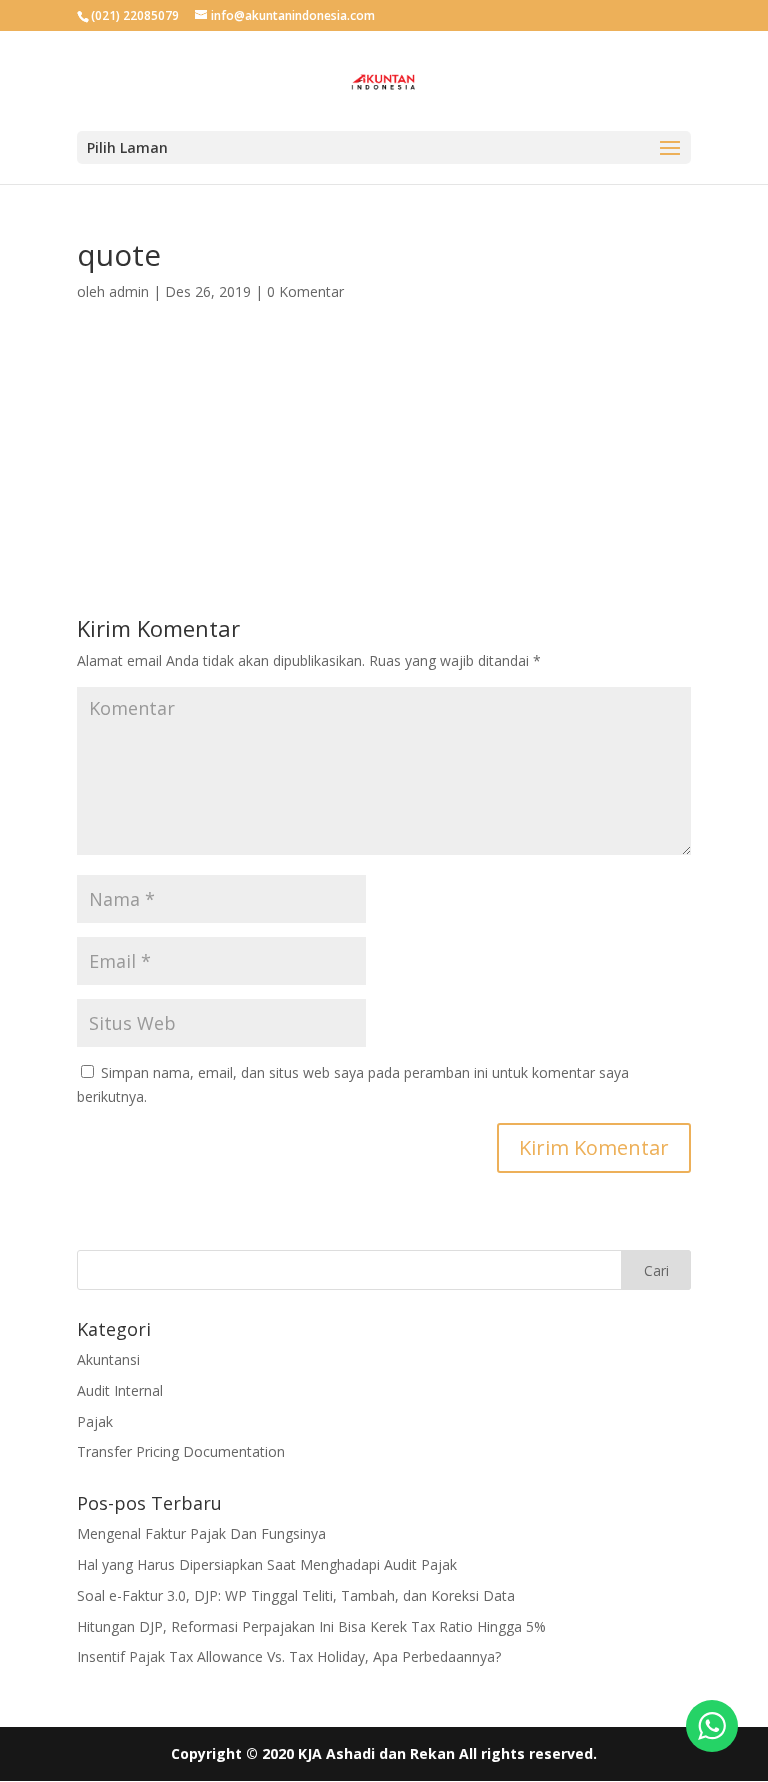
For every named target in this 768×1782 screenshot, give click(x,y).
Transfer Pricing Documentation (181, 1451)
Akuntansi (108, 1359)
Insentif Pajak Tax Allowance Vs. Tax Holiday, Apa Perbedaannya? (289, 1656)
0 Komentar (305, 291)
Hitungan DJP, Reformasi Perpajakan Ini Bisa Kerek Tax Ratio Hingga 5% (311, 1626)
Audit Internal (120, 1390)
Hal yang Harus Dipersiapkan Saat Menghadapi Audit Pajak (267, 1564)
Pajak (95, 1421)
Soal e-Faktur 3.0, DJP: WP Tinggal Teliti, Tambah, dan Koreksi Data (296, 1595)
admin (129, 291)
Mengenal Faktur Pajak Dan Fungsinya (201, 1533)
